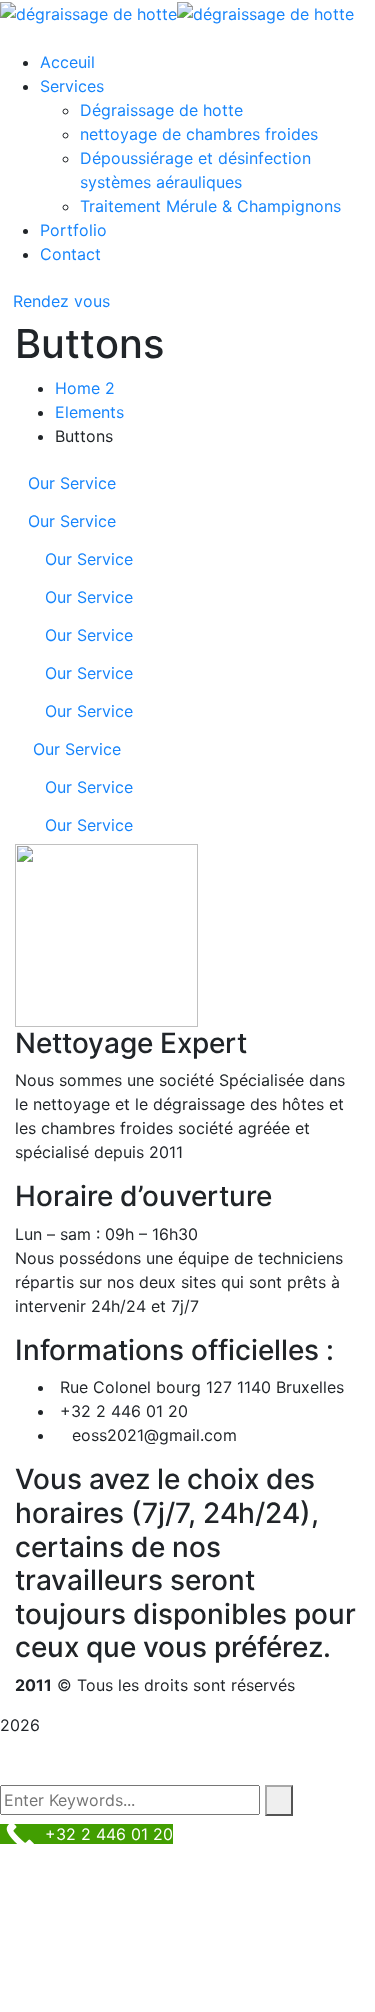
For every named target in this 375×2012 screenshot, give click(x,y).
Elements (89, 412)
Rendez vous (61, 301)
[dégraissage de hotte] (88, 12)
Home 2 (85, 388)
